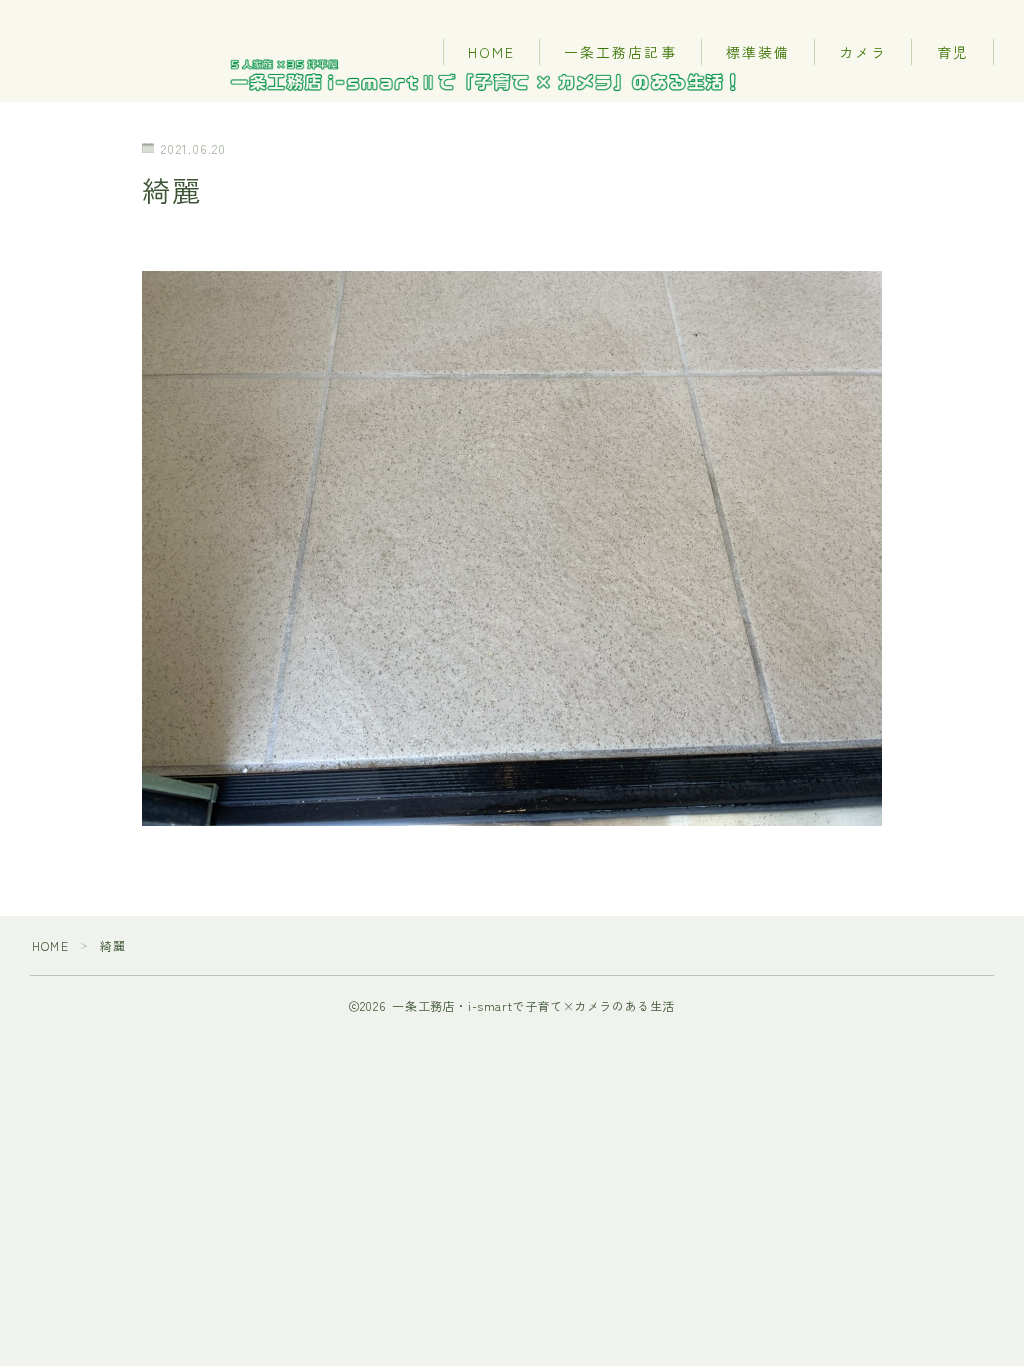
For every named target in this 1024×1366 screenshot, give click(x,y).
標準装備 (758, 52)
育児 (953, 52)
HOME (491, 52)
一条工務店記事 (620, 52)
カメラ (863, 52)
